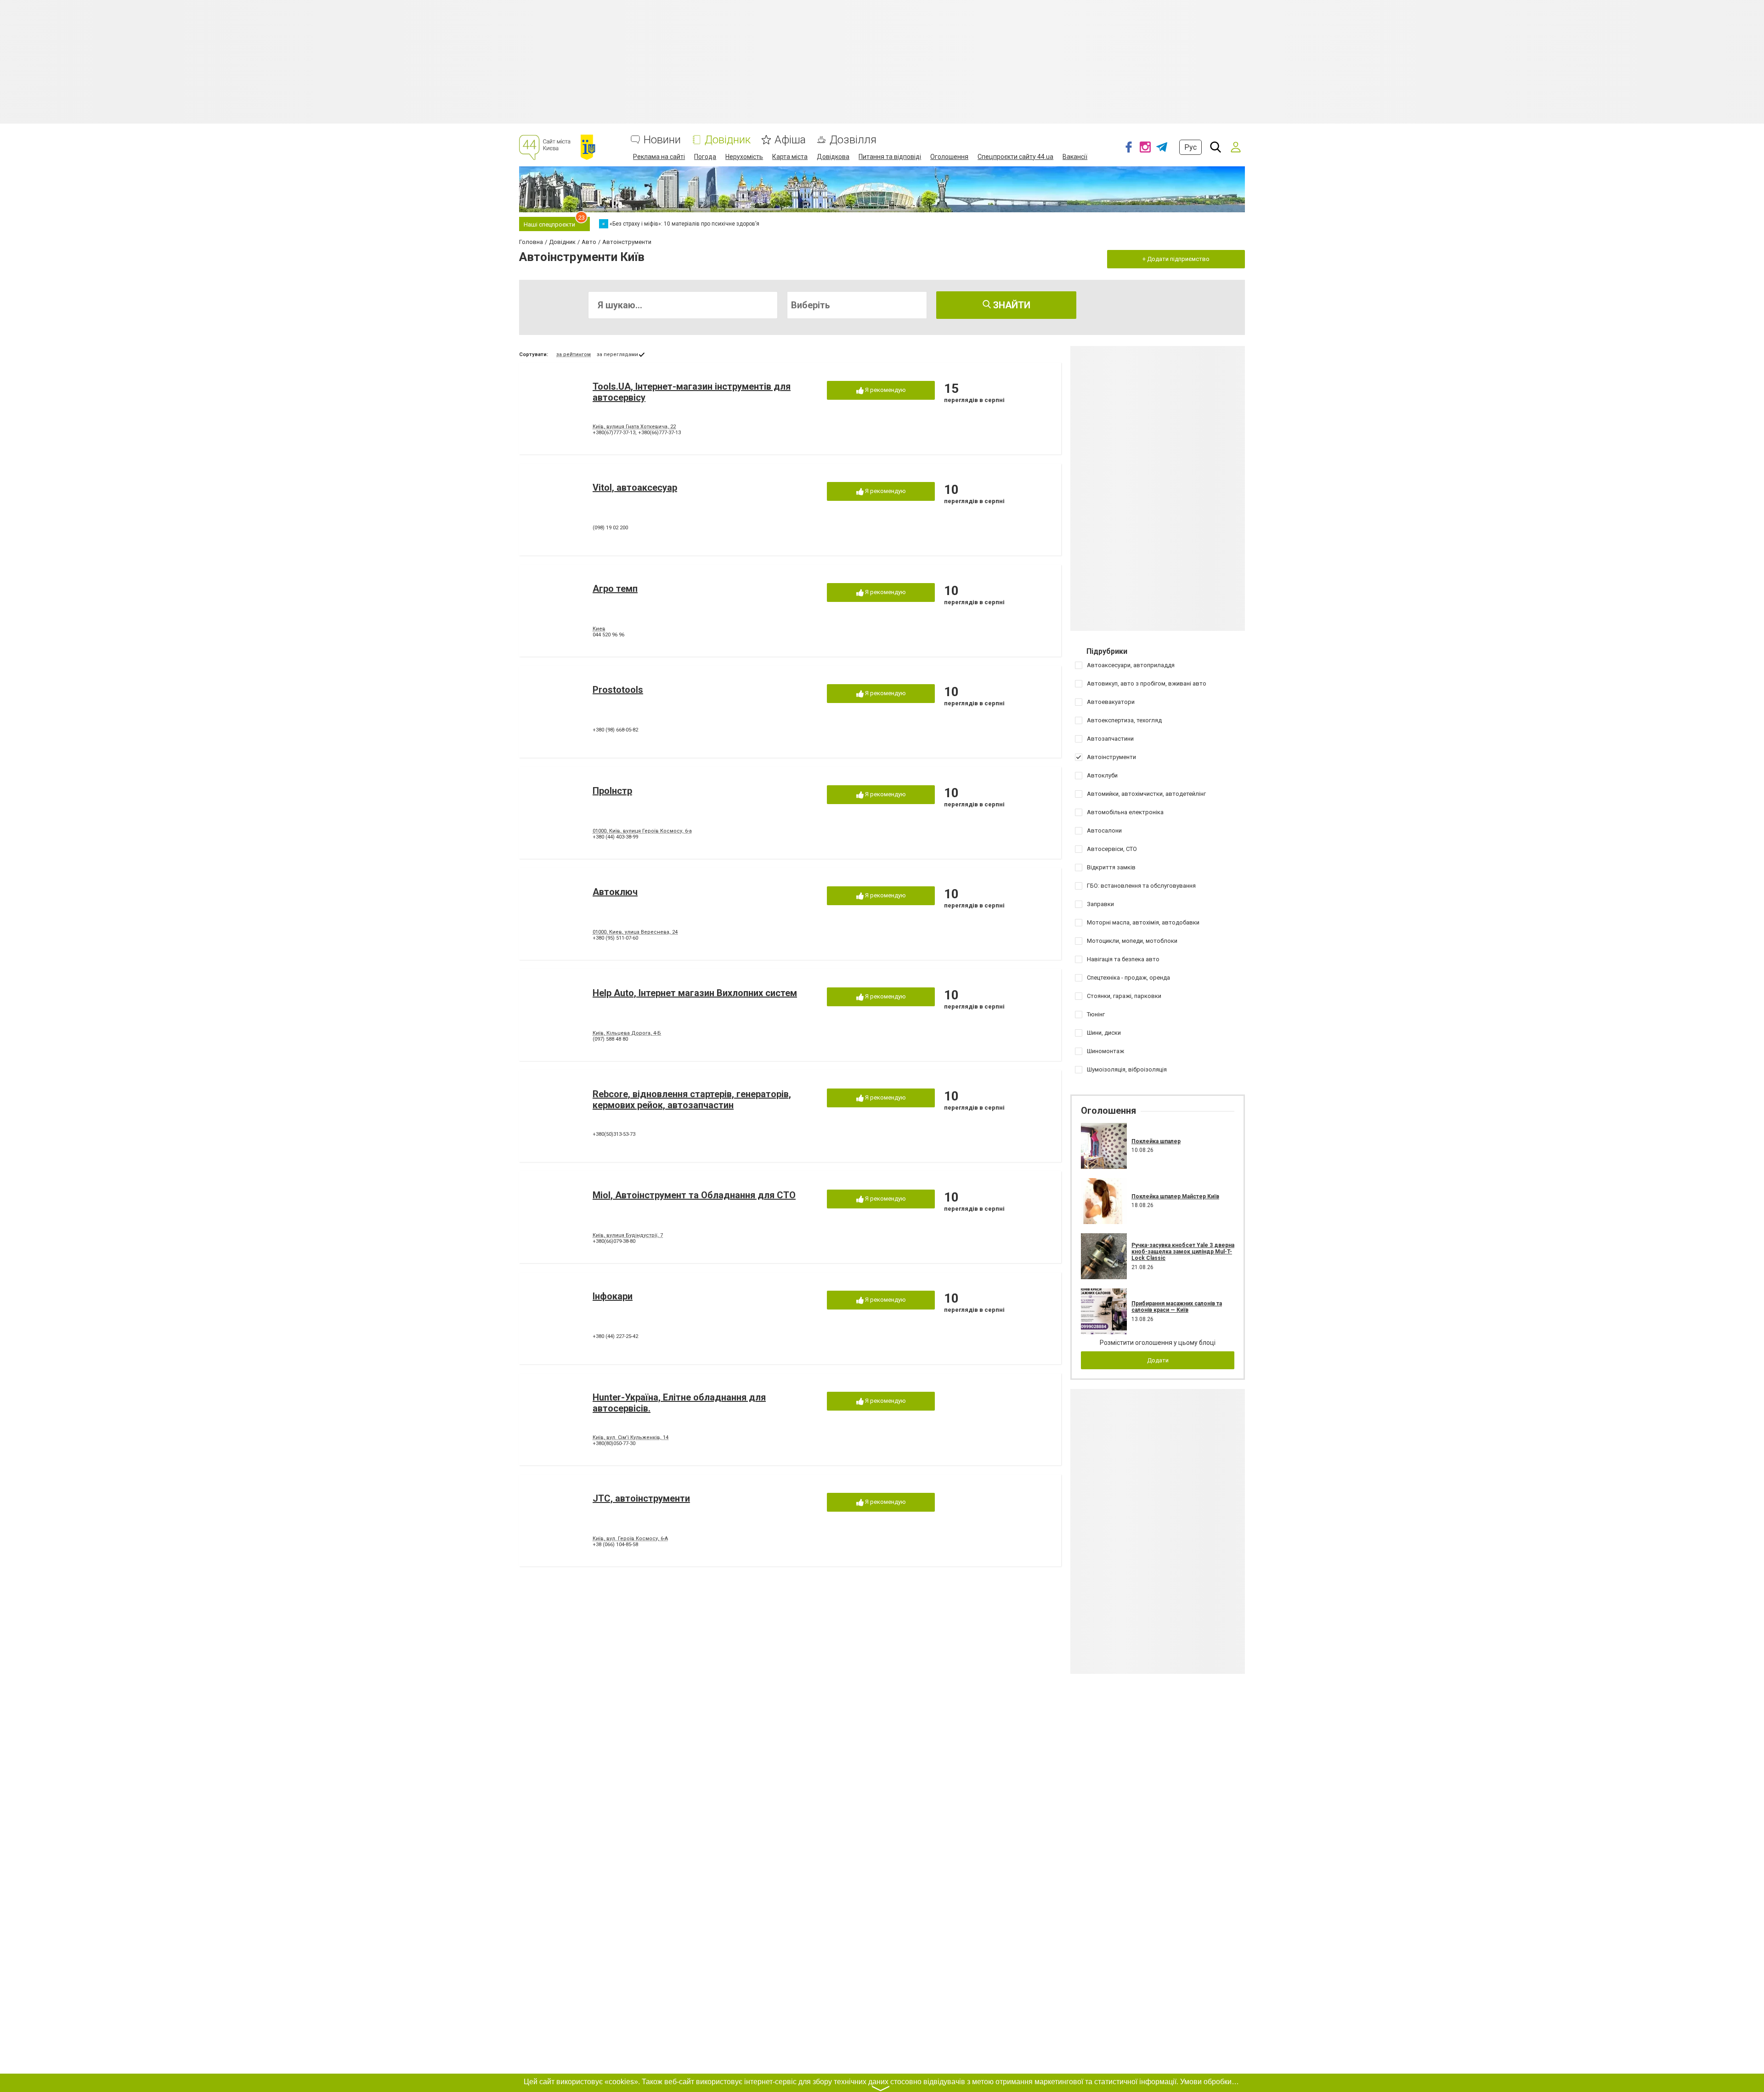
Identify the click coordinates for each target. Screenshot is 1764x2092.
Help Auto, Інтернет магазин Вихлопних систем (695, 993)
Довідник (728, 140)
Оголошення (949, 157)
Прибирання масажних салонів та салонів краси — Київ (1177, 1307)
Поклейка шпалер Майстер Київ (1175, 1196)
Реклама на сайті (659, 157)
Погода (705, 157)
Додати (1158, 1360)
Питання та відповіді (890, 157)
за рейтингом (574, 354)
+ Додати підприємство (1176, 259)
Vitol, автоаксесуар (635, 488)
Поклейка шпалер (1156, 1141)
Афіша (790, 140)
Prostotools (618, 690)
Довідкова (833, 157)
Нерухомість (744, 157)
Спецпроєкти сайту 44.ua (1015, 157)
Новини (662, 140)
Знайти (1011, 305)
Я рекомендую (885, 390)
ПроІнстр (612, 791)
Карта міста (790, 157)
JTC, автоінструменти (641, 1498)
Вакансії (1075, 157)
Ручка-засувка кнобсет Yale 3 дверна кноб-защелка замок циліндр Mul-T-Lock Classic (1183, 1252)
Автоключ (615, 892)
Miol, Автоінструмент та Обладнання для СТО (694, 1195)
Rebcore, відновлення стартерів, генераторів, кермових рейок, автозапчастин (692, 1100)
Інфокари (613, 1296)
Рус (1190, 147)
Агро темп (615, 589)
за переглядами (617, 354)
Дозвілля (853, 140)
